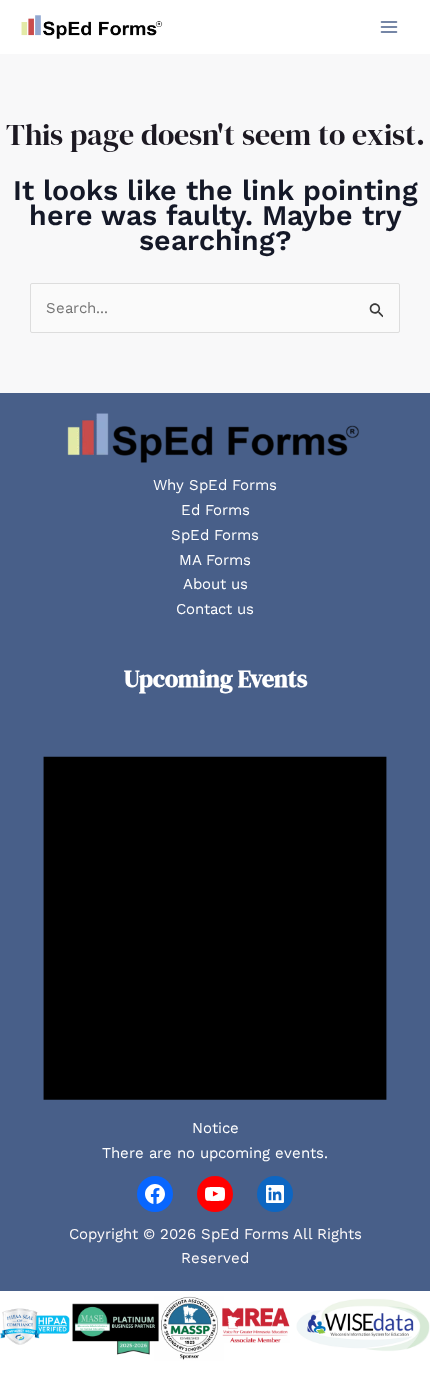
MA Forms (215, 560)
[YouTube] (215, 1194)
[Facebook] (155, 1194)
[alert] (215, 940)
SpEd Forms (215, 535)
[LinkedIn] (275, 1194)
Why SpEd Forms (215, 485)
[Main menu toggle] (389, 27)
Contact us (215, 609)
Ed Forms (215, 510)
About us (215, 584)
